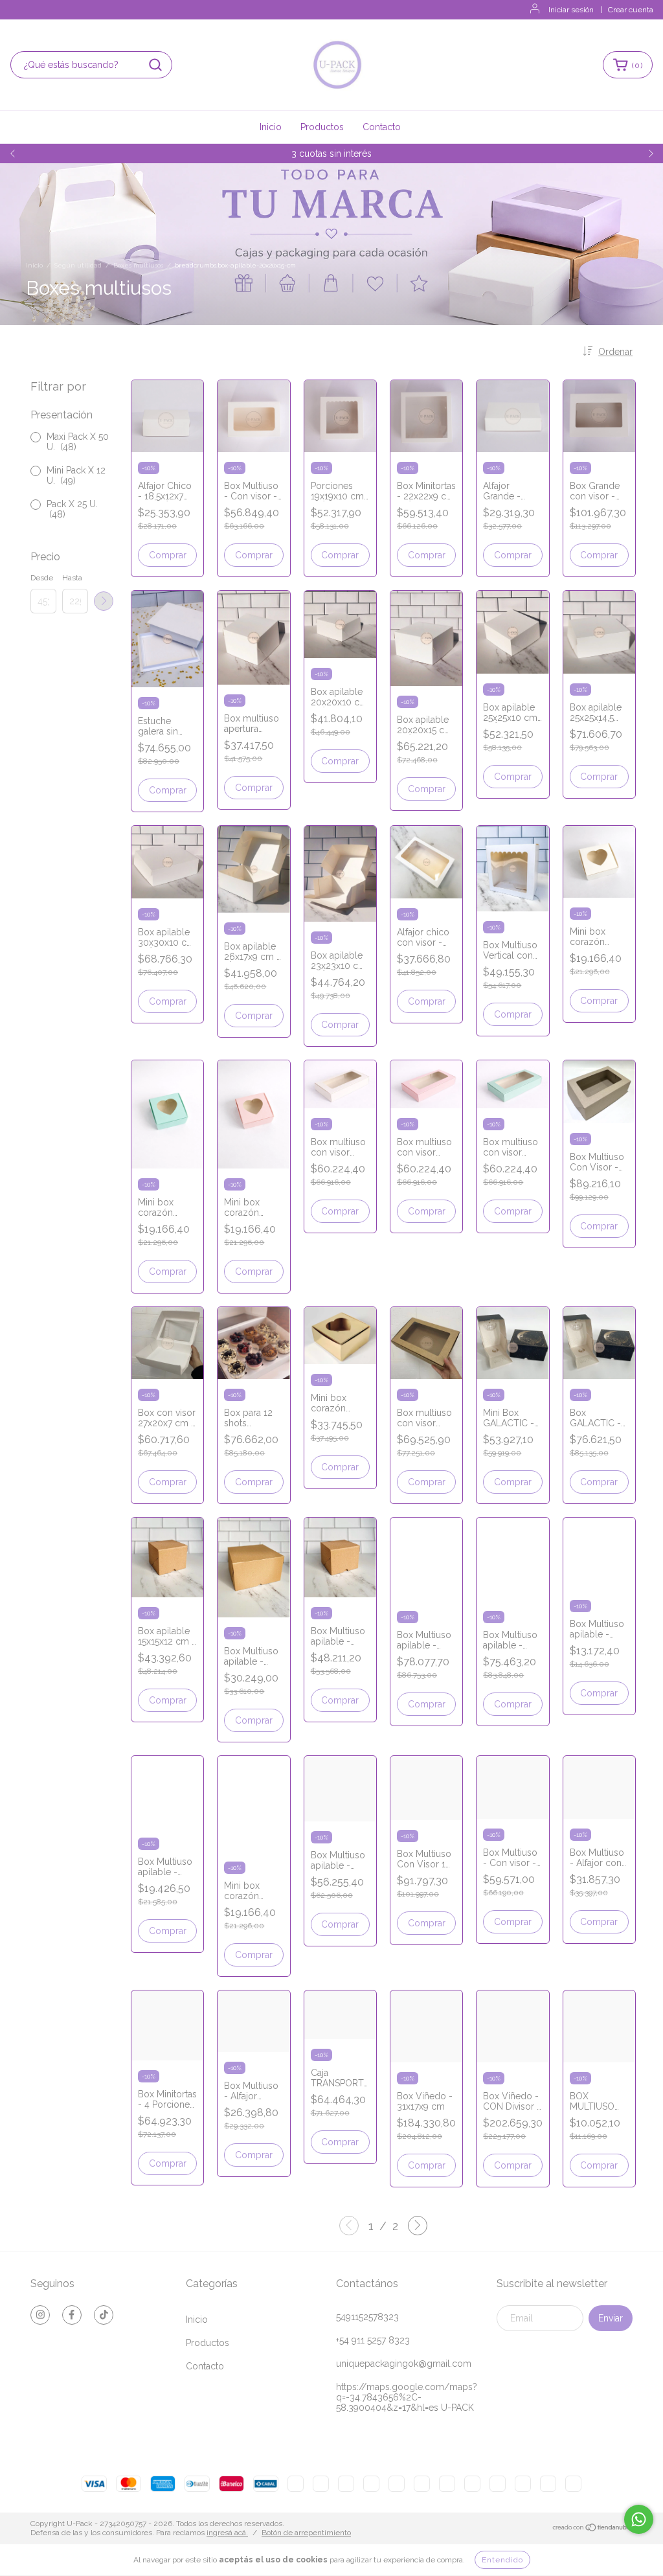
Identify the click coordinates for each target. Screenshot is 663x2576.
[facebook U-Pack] (72, 2315)
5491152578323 (367, 2317)
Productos (322, 127)
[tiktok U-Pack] (104, 2315)
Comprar (168, 555)
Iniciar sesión (571, 10)
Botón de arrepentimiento (306, 2533)
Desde (42, 578)
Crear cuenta (631, 10)
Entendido (502, 2560)
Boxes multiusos (138, 265)
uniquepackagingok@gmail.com (404, 2364)
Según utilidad (78, 265)
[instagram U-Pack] (40, 2315)
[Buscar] (155, 65)
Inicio (271, 127)
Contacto (382, 127)
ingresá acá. (227, 2533)
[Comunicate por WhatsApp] (639, 2519)
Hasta (72, 578)
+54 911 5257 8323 (373, 2340)
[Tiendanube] (592, 2529)
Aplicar (104, 601)
